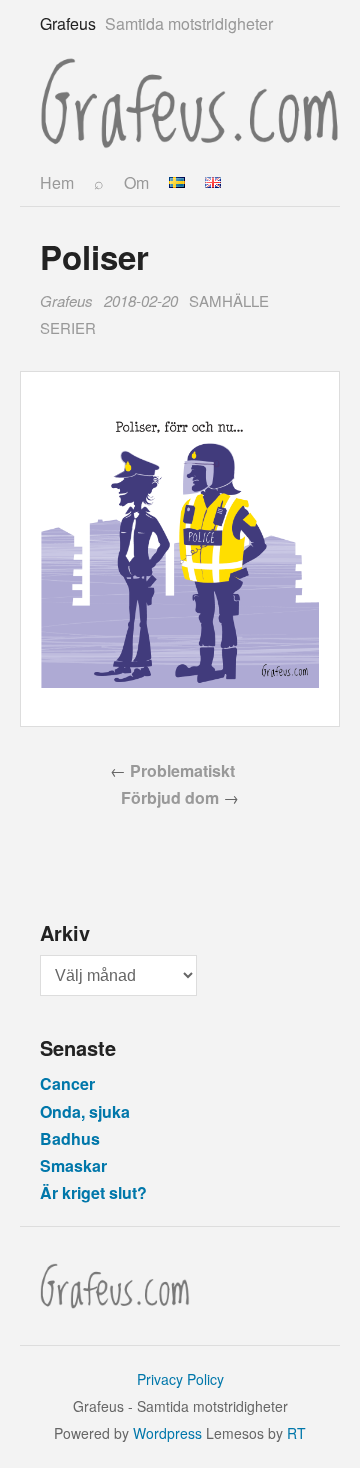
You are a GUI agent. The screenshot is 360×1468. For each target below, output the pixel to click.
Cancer (67, 1083)
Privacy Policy (180, 1379)
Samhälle (229, 300)
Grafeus (66, 300)
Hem (57, 182)
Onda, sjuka (85, 1111)
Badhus (70, 1138)
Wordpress (167, 1433)
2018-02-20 (141, 300)
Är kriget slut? (93, 1192)
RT (296, 1433)
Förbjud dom (170, 797)
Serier (68, 327)
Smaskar (73, 1165)
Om (136, 182)
